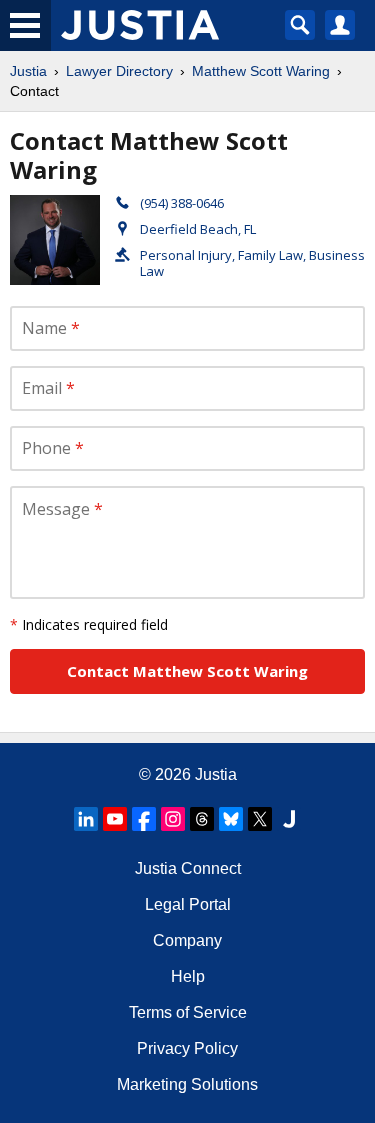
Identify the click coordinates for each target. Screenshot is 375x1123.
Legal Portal (188, 904)
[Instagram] (173, 819)
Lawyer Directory (119, 71)
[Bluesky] (231, 819)
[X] (260, 819)
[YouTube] (115, 819)
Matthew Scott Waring (261, 71)
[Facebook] (144, 819)
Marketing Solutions (187, 1084)
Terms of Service (188, 1012)
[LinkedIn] (86, 819)
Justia (28, 71)
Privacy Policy (187, 1048)
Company (187, 940)
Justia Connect (188, 868)
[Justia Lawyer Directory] (289, 819)
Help (188, 976)
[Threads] (202, 819)
